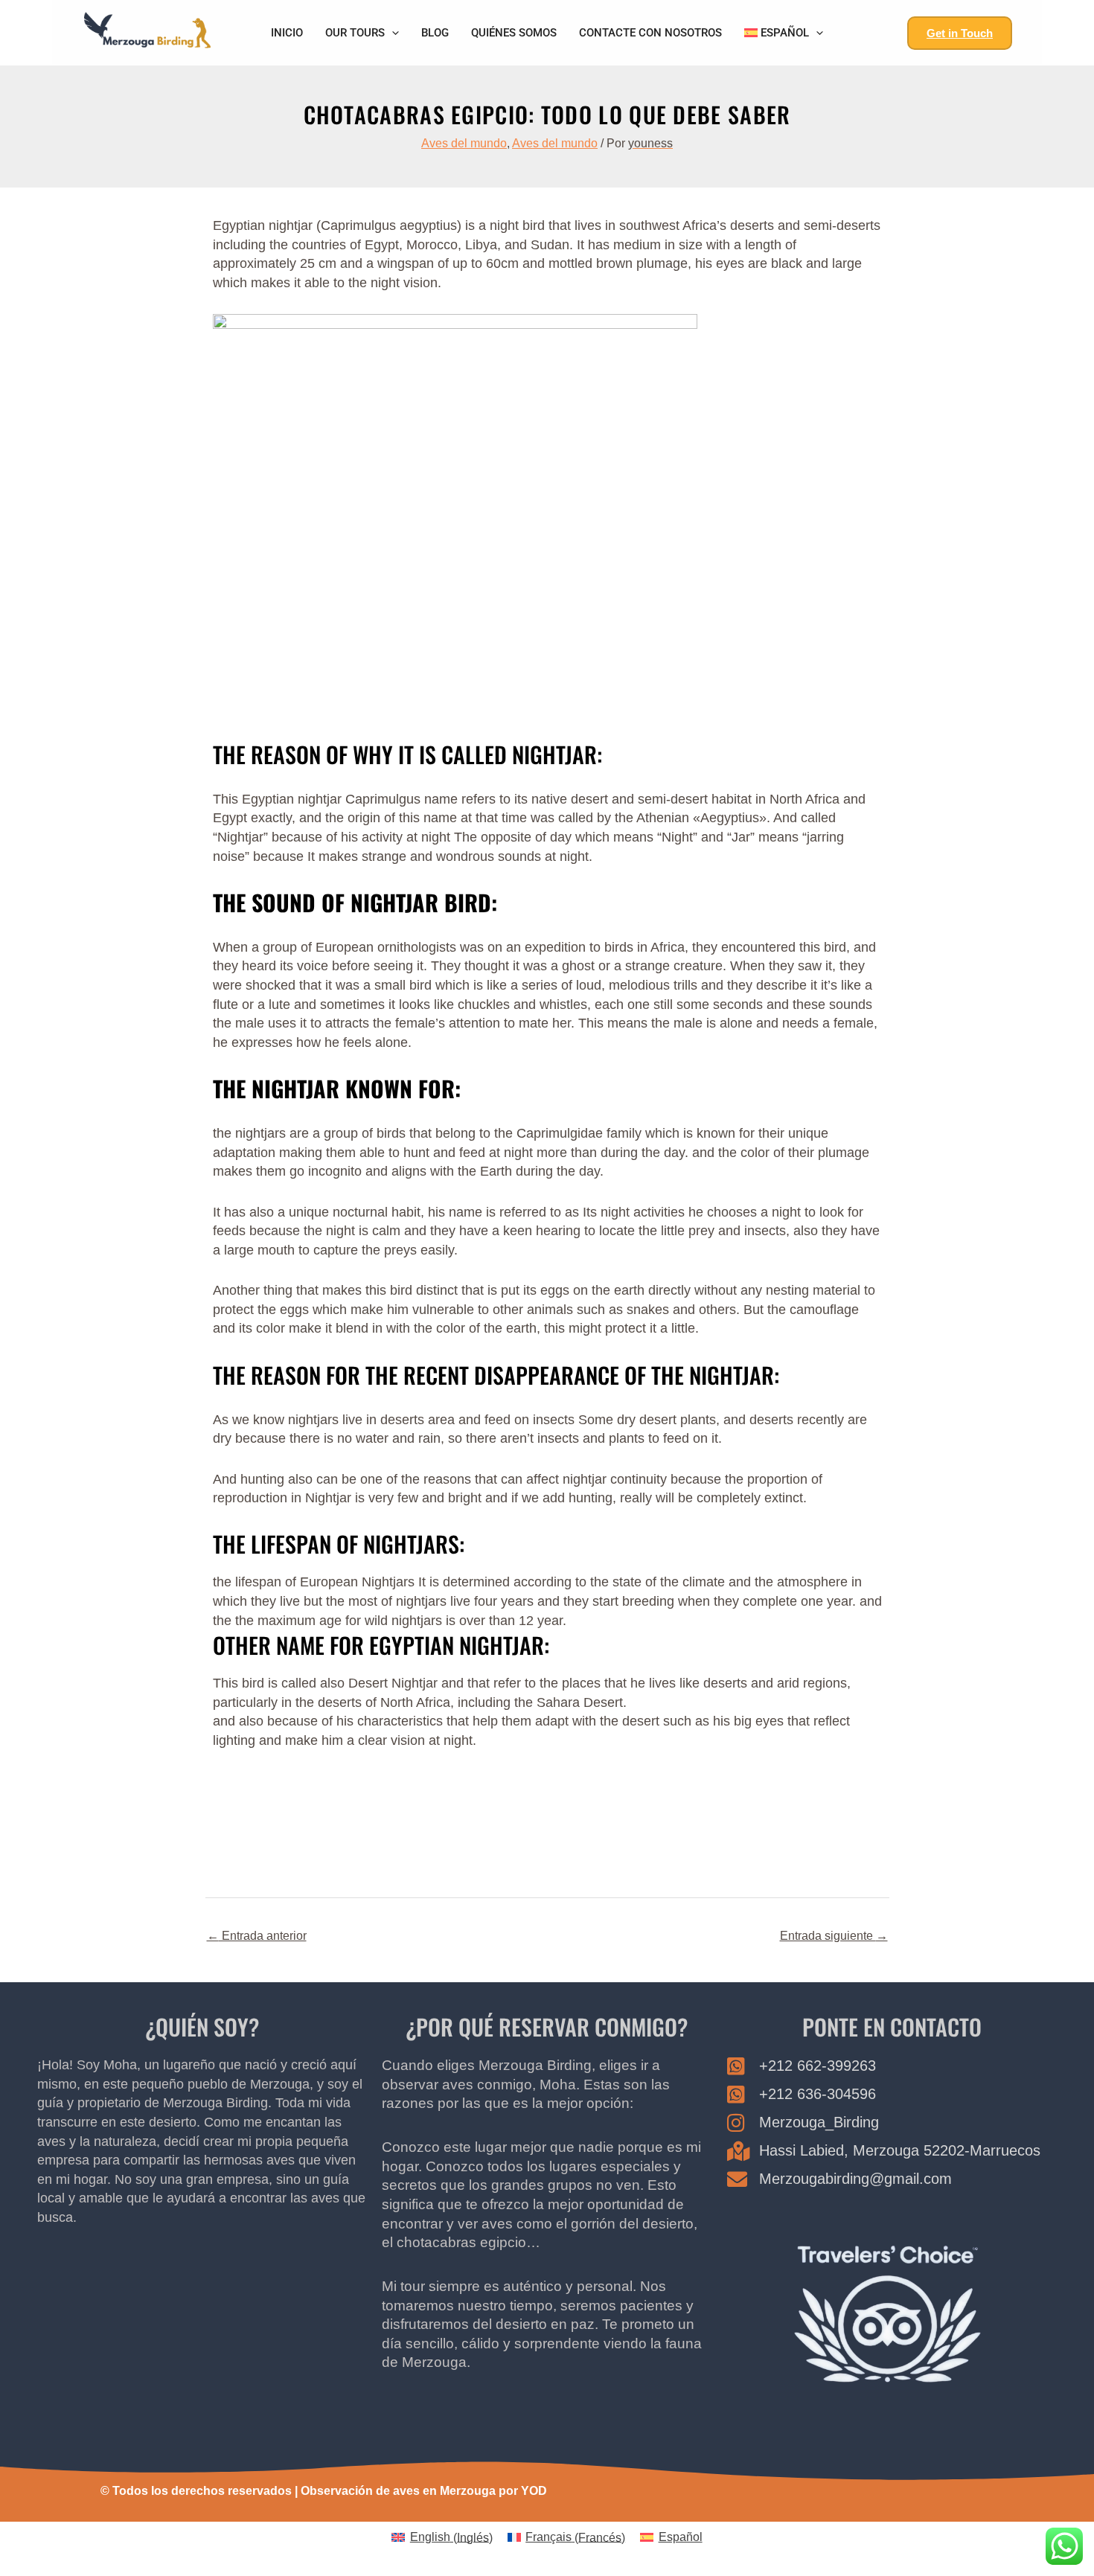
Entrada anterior (257, 1936)
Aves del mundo (464, 143)
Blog (435, 33)
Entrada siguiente (834, 1936)
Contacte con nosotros (650, 33)
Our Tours (355, 33)
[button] (392, 33)
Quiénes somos (514, 33)
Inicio (287, 33)
